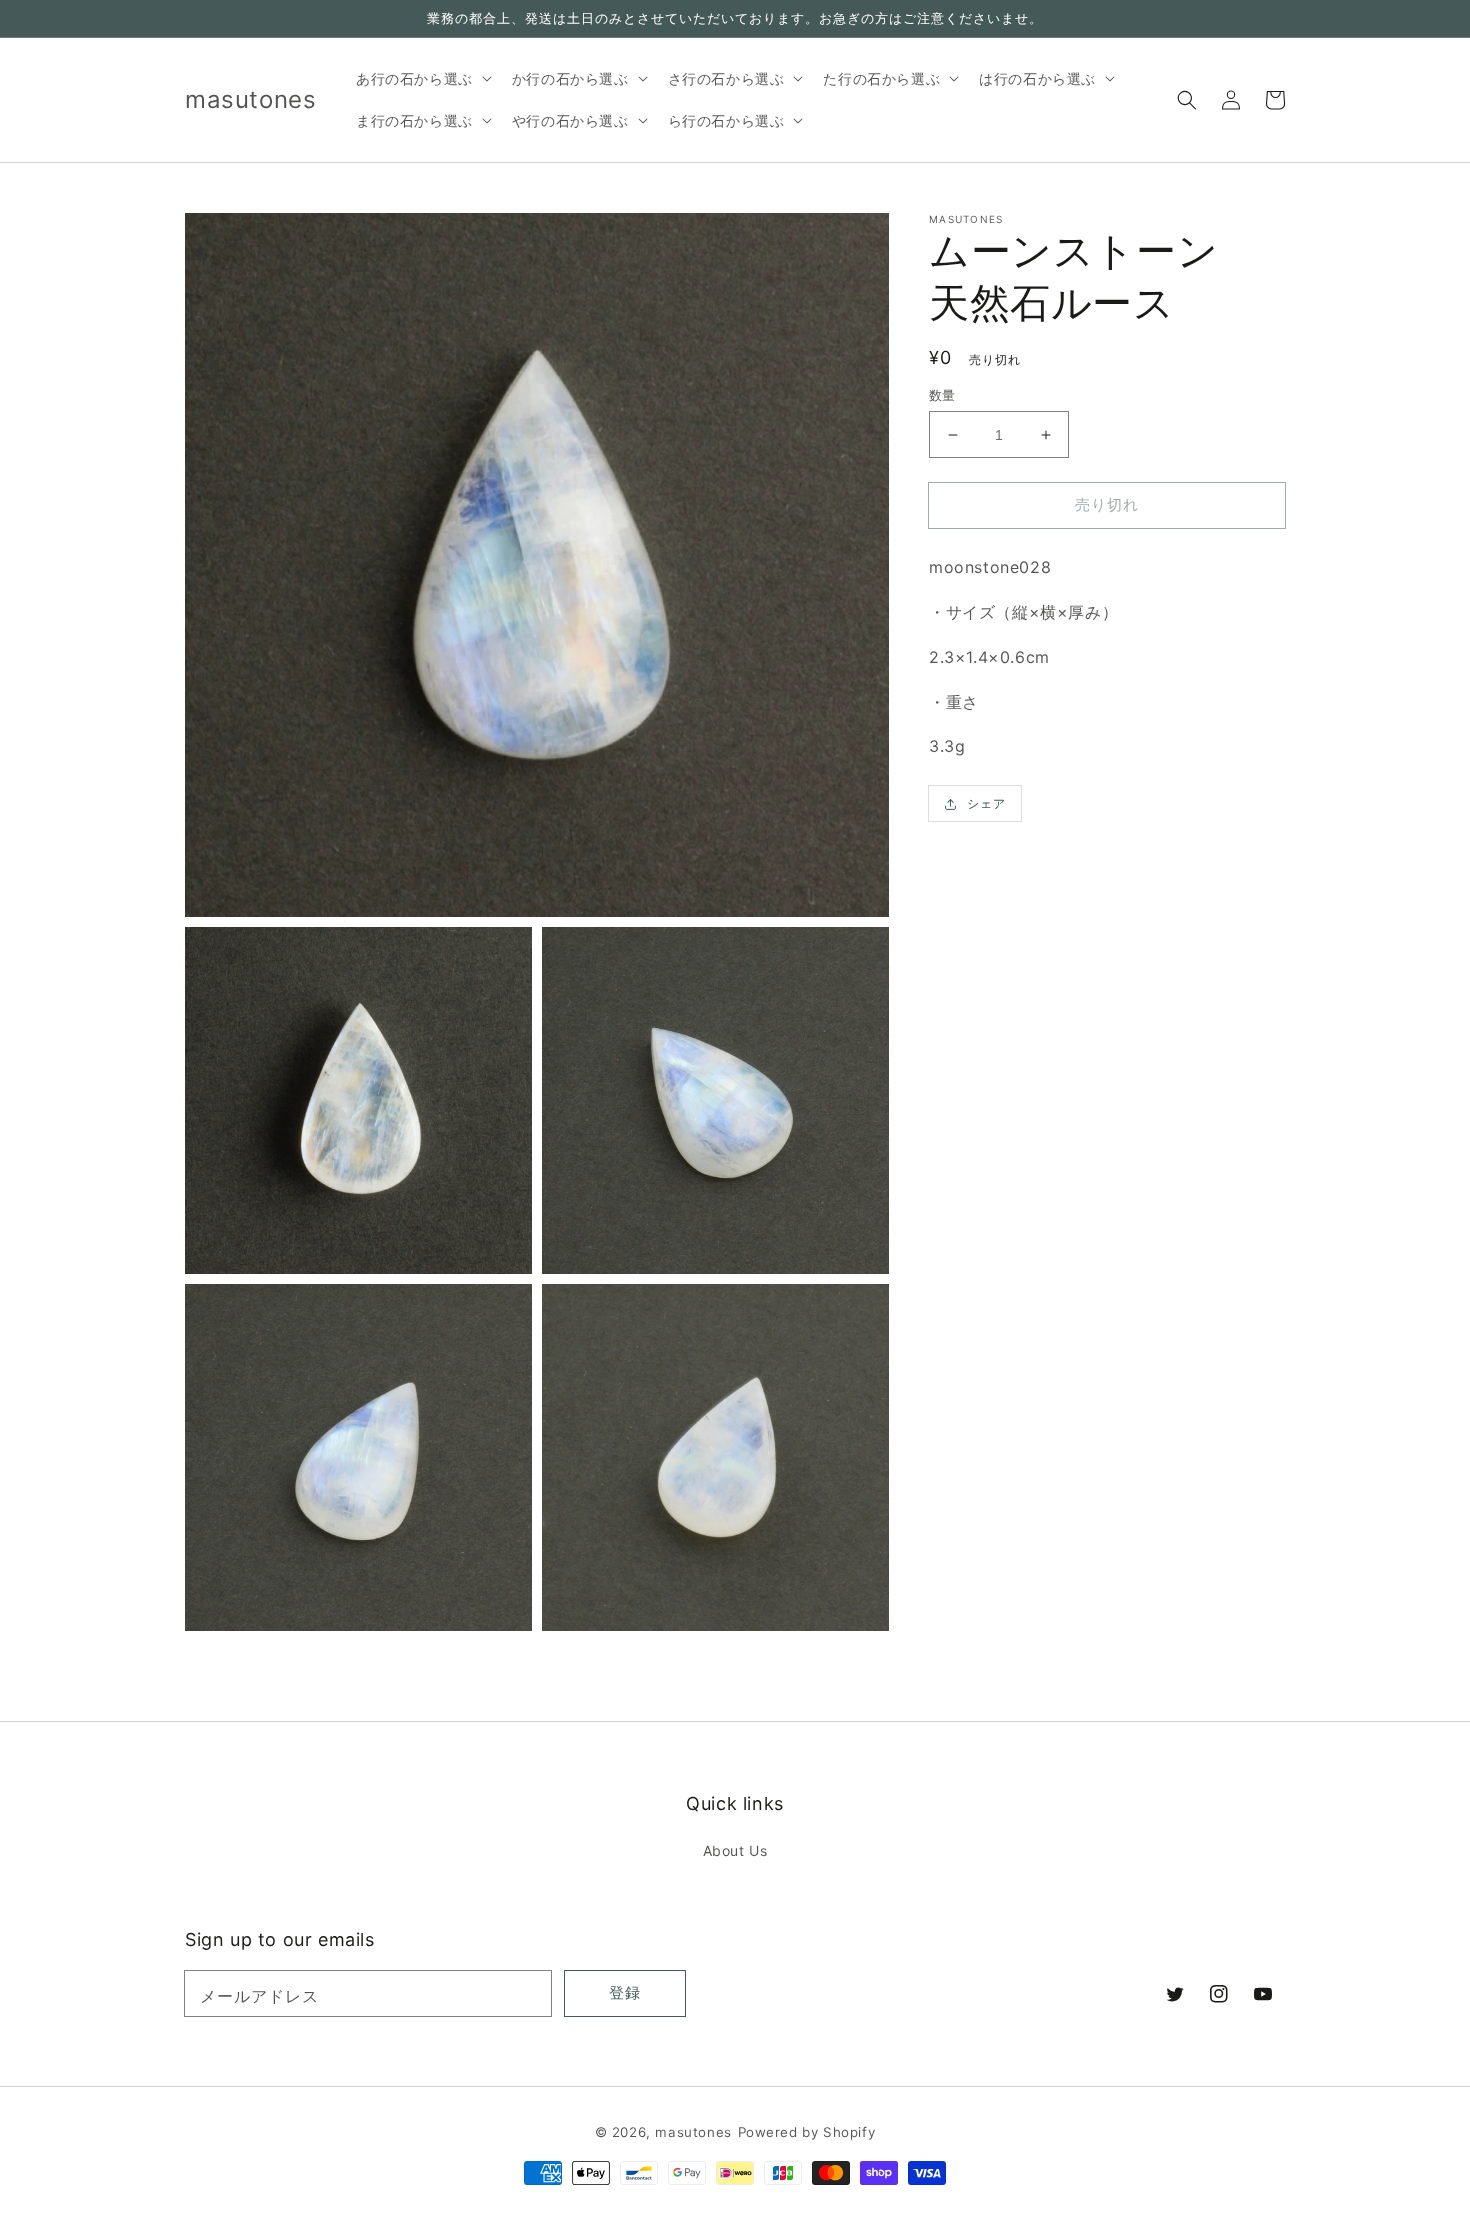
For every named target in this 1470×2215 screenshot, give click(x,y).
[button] (1187, 100)
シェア (986, 803)
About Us (735, 1850)
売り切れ (1107, 504)
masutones (693, 2132)
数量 (942, 395)
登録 (625, 1992)
